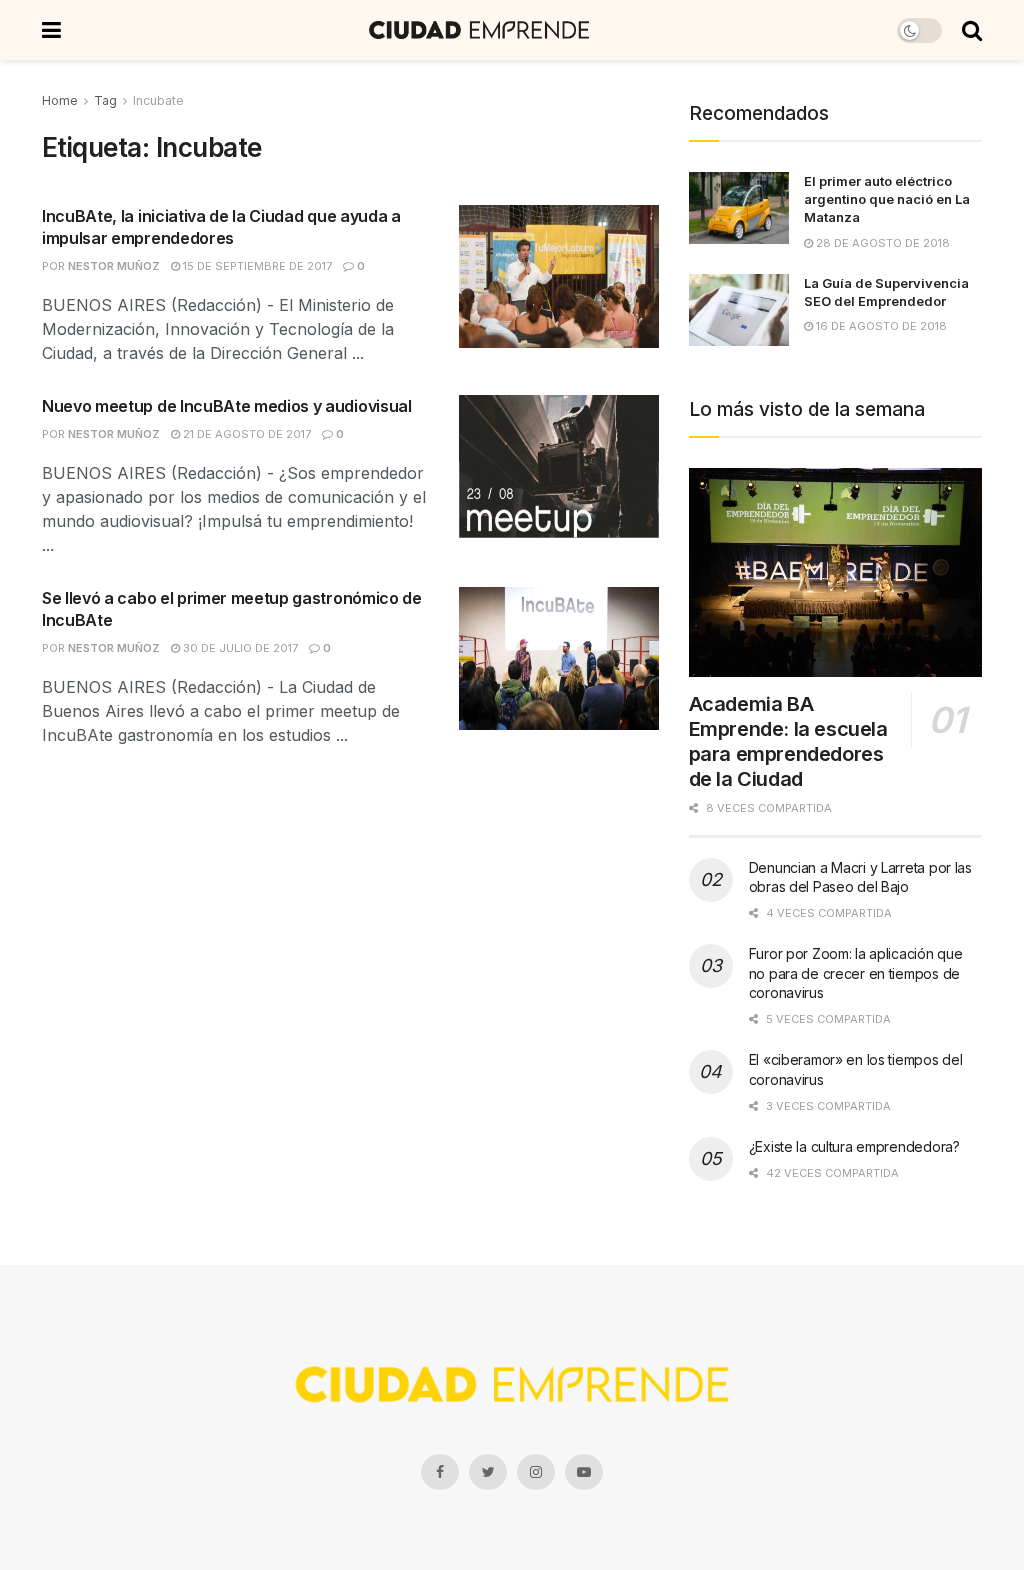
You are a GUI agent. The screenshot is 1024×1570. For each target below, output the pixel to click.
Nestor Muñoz (114, 266)
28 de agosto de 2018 (881, 243)
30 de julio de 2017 (239, 648)
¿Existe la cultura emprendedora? (854, 1146)
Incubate (158, 100)
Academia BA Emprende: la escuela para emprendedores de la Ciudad (788, 741)
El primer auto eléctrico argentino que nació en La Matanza (887, 199)
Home (60, 100)
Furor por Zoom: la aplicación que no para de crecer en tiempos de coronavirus (856, 973)
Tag (105, 100)
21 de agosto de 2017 (245, 434)
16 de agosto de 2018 (880, 326)
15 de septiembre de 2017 (256, 266)
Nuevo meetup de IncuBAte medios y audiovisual (227, 406)
